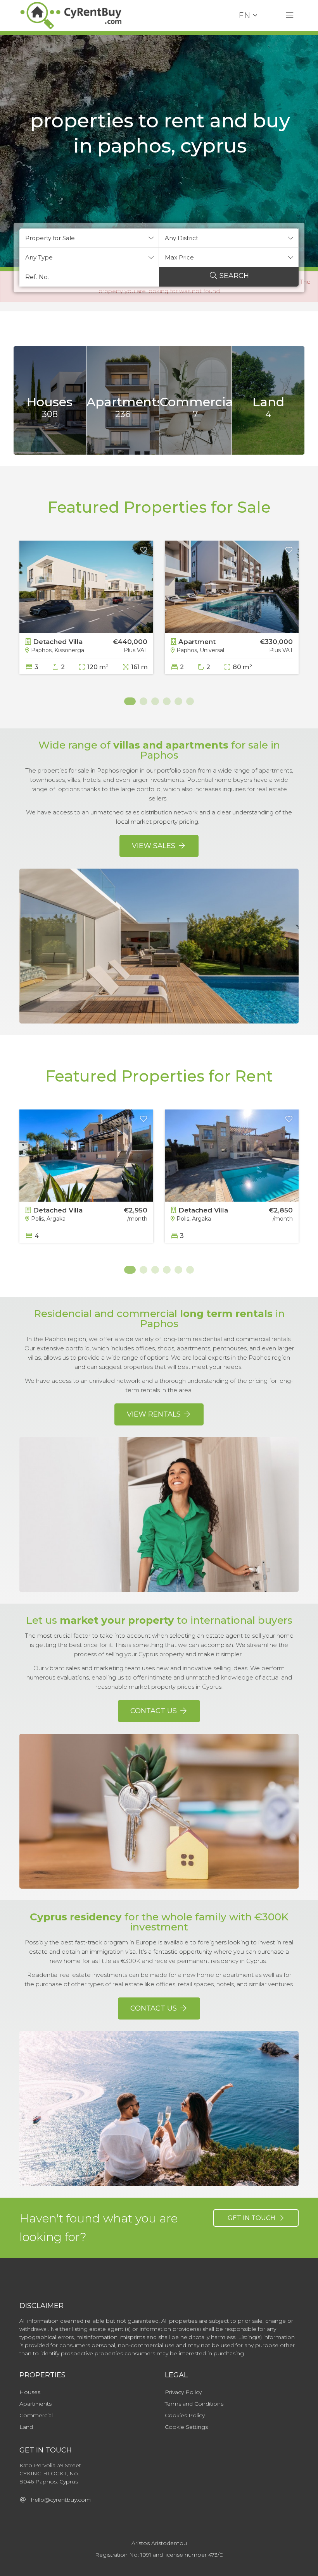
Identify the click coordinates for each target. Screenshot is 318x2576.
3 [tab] (155, 701)
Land (26, 2427)
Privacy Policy (183, 2392)
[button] (89, 238)
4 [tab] (167, 701)
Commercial (36, 2415)
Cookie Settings (186, 2427)
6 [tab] (190, 701)
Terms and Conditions (194, 2404)
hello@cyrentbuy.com (59, 2500)
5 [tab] (178, 701)
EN (244, 15)
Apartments (35, 2404)
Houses (30, 2392)
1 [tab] (128, 701)
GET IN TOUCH (252, 2218)
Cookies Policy (185, 2415)
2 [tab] (143, 701)
